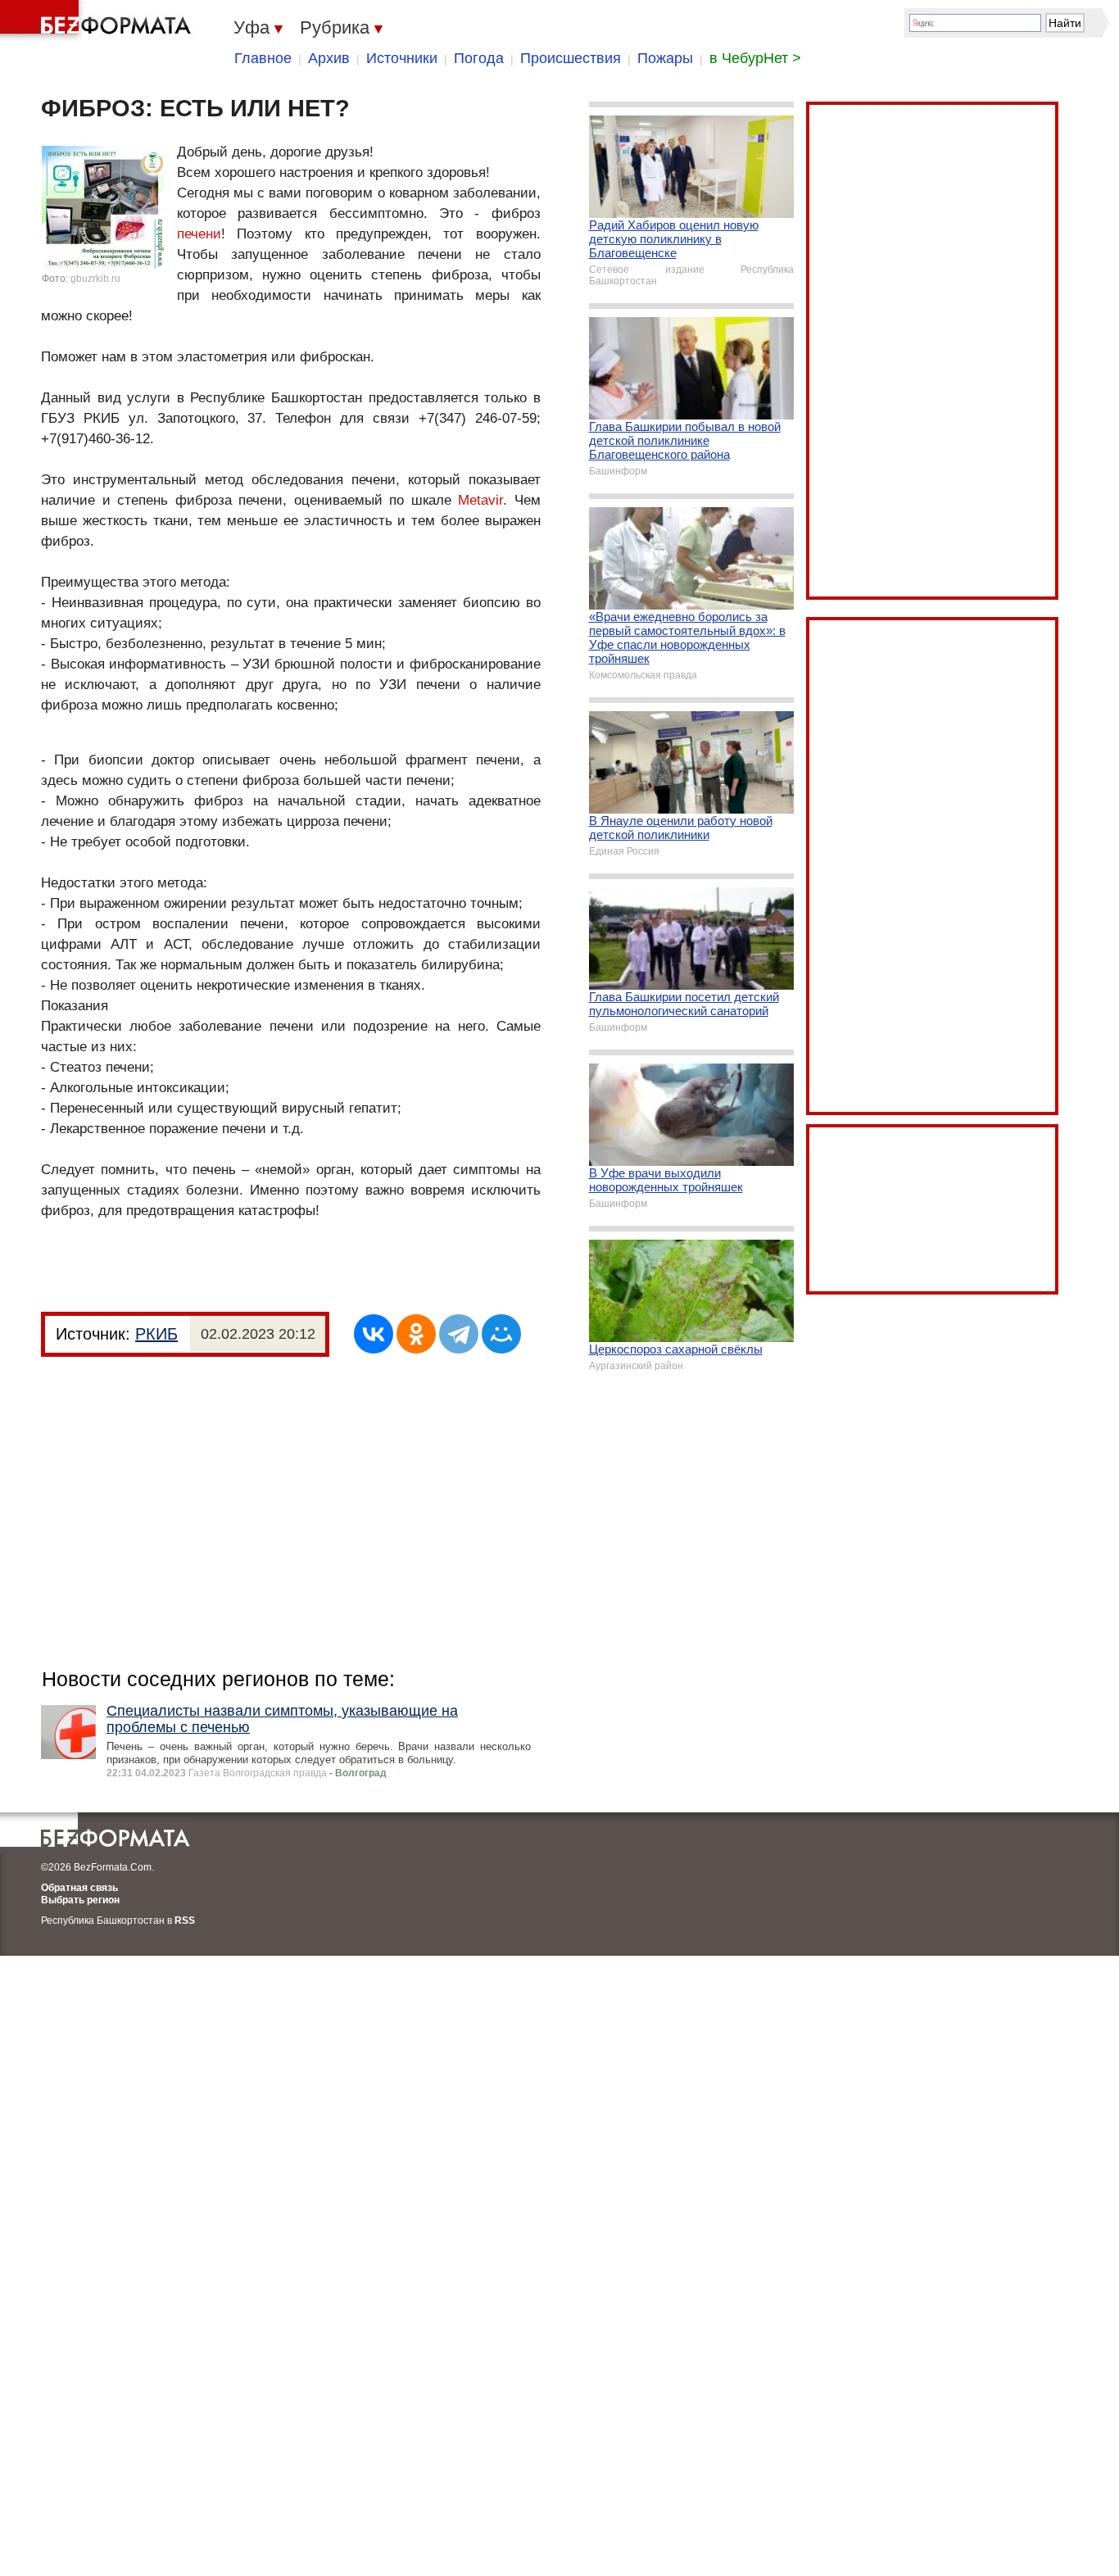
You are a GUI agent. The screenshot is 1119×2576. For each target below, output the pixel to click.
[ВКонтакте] (374, 1334)
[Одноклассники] (416, 1334)
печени (199, 234)
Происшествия (571, 58)
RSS (185, 1921)
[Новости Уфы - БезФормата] (98, 20)
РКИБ (156, 1334)
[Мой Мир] (501, 1334)
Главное (263, 58)
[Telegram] (459, 1334)
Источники (402, 58)
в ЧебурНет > (755, 58)
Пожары (665, 58)
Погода (479, 58)
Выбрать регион (80, 1900)
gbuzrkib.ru (95, 279)
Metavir (480, 500)
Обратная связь (79, 1888)
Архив (329, 58)
